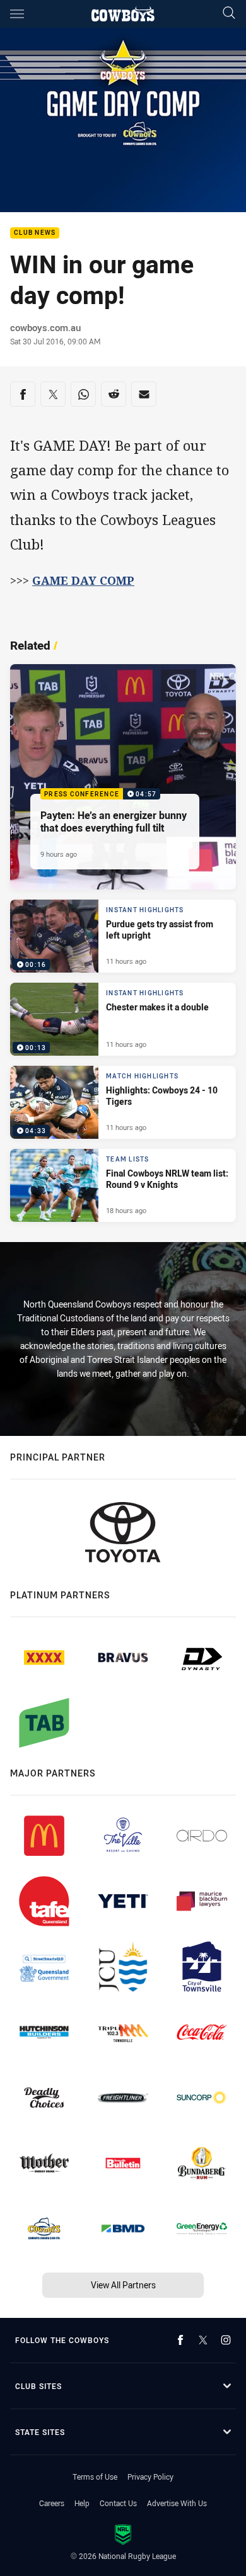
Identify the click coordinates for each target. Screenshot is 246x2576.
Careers (52, 2503)
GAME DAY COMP (83, 580)
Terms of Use (95, 2477)
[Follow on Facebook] (180, 2340)
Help (82, 2503)
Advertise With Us (177, 2503)
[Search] (229, 14)
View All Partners (123, 2285)
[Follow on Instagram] (226, 2340)
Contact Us (118, 2503)
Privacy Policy (150, 2477)
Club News (35, 233)
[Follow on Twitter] (203, 2340)
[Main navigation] (17, 14)
